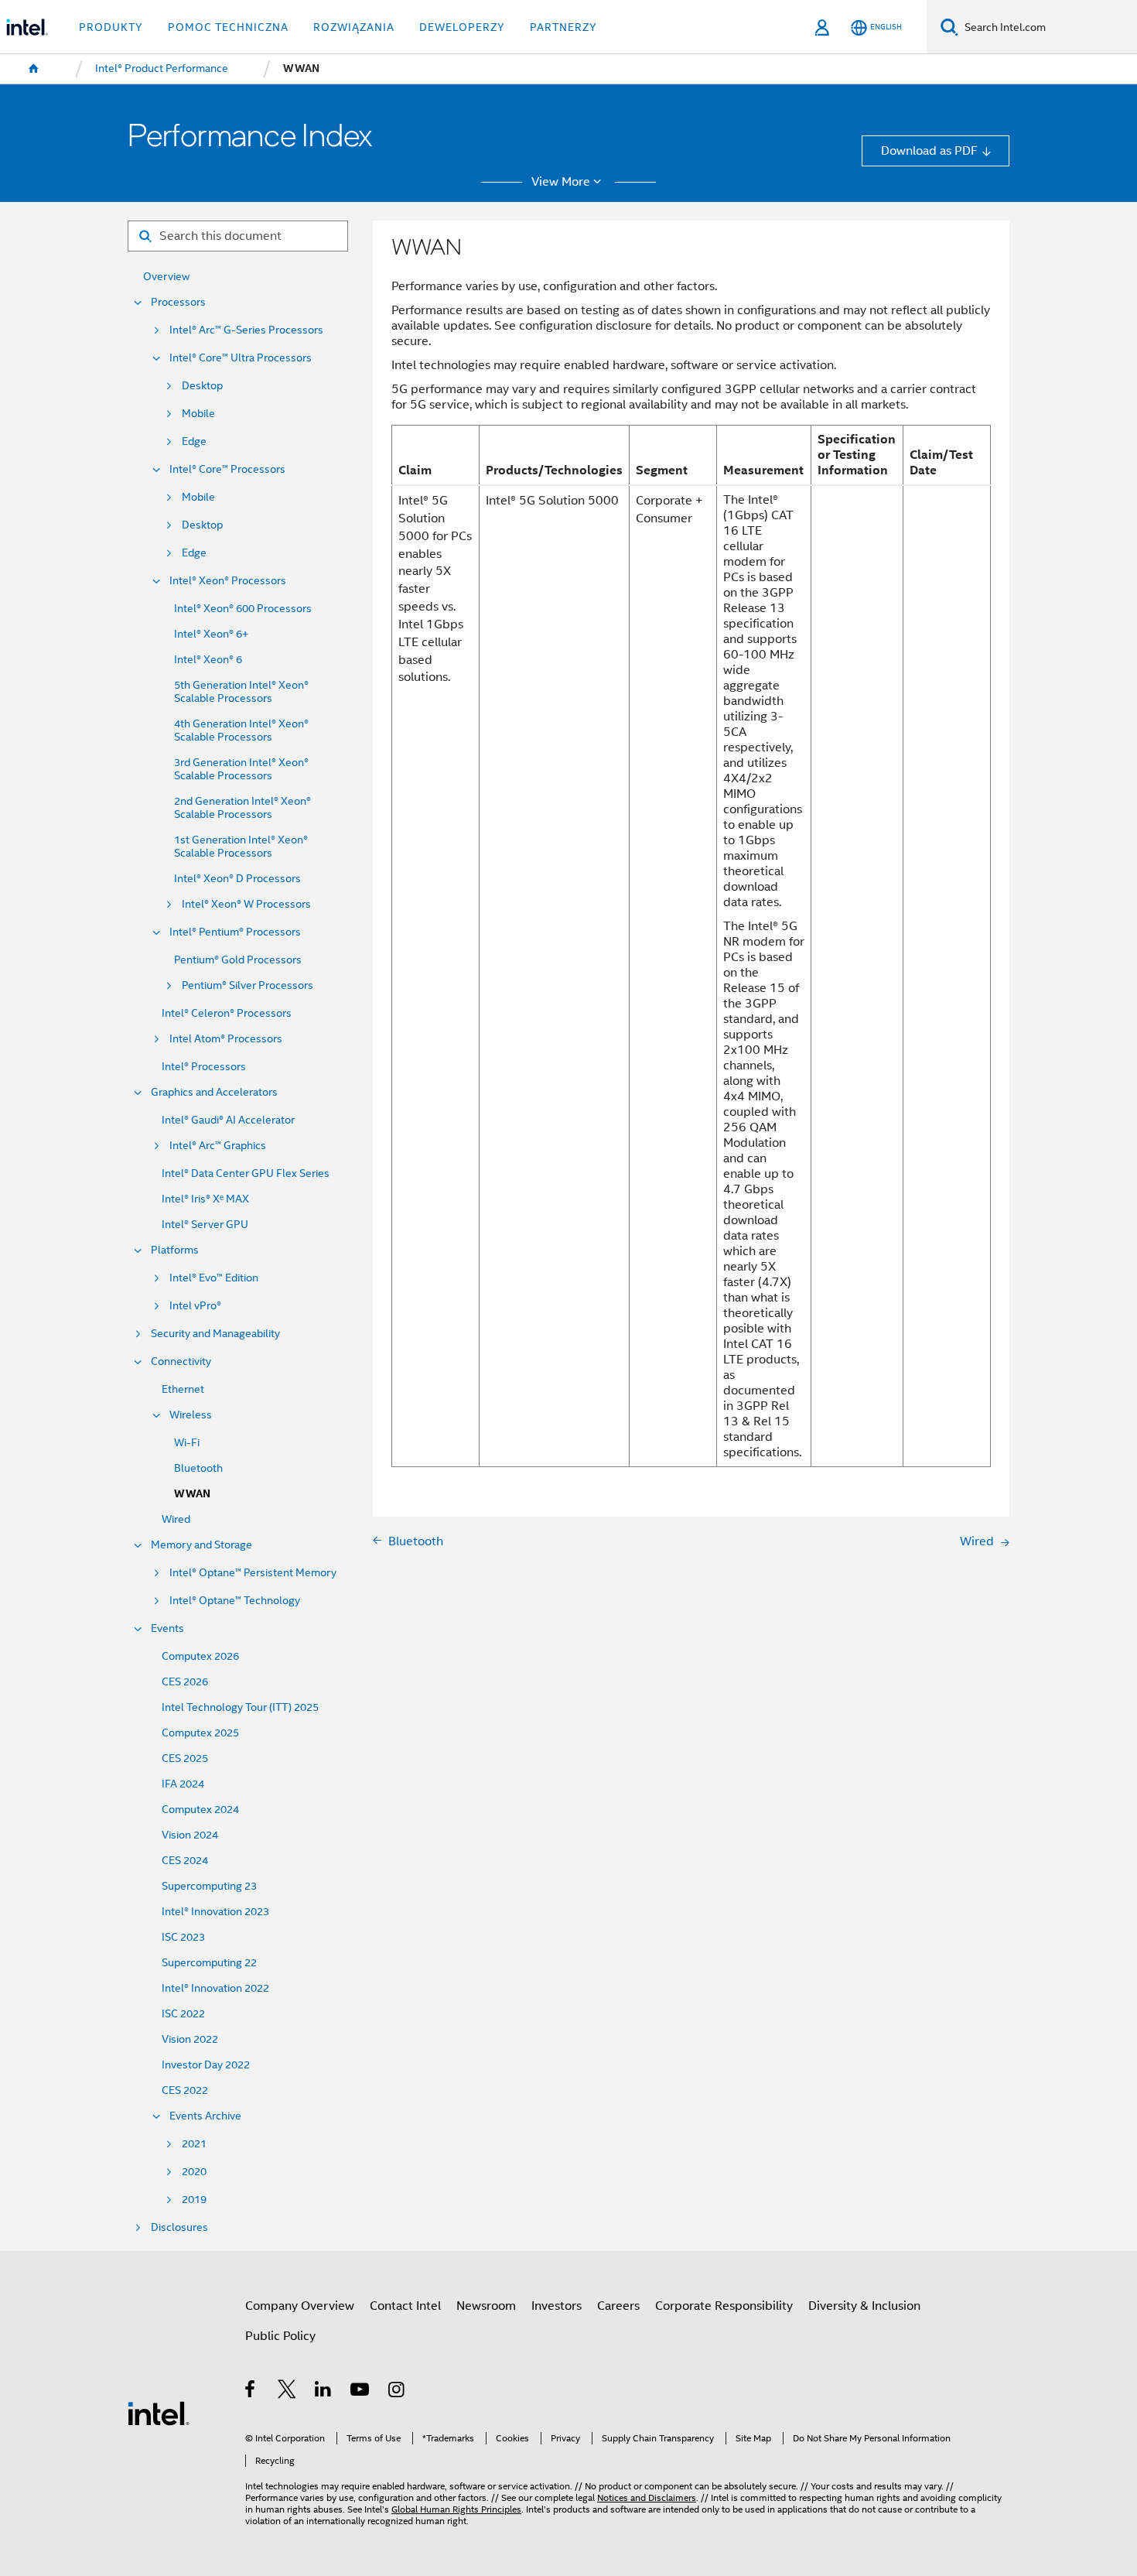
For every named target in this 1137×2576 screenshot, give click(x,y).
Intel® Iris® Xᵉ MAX (205, 1199)
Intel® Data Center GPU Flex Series (246, 1173)
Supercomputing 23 (209, 1886)
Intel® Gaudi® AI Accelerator (228, 1120)
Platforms (175, 1250)
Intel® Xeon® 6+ (211, 634)
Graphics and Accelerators (214, 1092)
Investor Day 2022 (206, 2065)
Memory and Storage (201, 1545)
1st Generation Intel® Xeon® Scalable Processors (241, 847)
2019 (194, 2200)
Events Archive (205, 2116)
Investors (557, 2306)
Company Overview (300, 2306)
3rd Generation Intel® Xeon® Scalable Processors (241, 769)
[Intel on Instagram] (397, 2391)
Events (167, 1628)
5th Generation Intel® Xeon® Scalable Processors (241, 692)
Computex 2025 (200, 1733)
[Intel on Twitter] (287, 2391)
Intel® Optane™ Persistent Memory (253, 1573)
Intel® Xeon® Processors (228, 581)
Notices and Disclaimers (647, 2498)
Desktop (202, 386)
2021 (194, 2144)
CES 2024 (185, 1861)
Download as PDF (929, 151)
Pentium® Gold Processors (238, 960)
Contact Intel (405, 2306)
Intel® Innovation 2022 (215, 1988)
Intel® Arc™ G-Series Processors (246, 330)
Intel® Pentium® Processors (235, 932)
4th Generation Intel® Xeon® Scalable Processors (241, 730)
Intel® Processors (204, 1067)
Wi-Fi (187, 1443)
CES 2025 (185, 1758)
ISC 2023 (183, 1937)
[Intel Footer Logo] (159, 2412)
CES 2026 (185, 1682)
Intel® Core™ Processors (227, 469)
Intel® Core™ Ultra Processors (241, 358)
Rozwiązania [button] (354, 27)
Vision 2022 (190, 2039)
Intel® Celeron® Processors (227, 1013)
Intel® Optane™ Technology (235, 1601)
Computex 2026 (200, 1656)
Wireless (191, 1415)
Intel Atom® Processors (226, 1039)
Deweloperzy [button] (462, 27)
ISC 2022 (183, 2014)
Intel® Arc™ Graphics (218, 1146)
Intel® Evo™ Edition (214, 1278)
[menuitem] (34, 69)
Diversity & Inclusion (864, 2306)
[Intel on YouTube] (361, 2391)
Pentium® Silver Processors (248, 985)
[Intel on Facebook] (251, 2391)
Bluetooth (198, 1468)
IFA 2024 (183, 1784)
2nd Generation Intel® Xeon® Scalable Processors (242, 808)
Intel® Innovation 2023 (215, 1912)
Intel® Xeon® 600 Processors (243, 609)
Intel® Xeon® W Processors (246, 904)
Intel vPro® (195, 1306)
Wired (176, 1519)
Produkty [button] (111, 27)
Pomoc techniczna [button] (228, 27)
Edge (194, 441)
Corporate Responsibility (724, 2306)
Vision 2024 (190, 1835)
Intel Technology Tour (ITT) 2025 (240, 1707)
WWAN (192, 1494)
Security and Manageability (215, 1334)
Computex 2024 (200, 1810)
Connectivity (181, 1362)
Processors (178, 302)
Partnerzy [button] (563, 27)
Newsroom (486, 2306)
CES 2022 (185, 2090)
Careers (618, 2306)
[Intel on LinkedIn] (324, 2391)
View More (561, 182)
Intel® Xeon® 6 (208, 660)
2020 (194, 2172)
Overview (166, 277)
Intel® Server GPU (205, 1225)
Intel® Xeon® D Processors (237, 879)
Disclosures (179, 2227)
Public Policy (280, 2336)
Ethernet (183, 1389)
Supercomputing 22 (209, 1963)
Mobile (198, 414)
